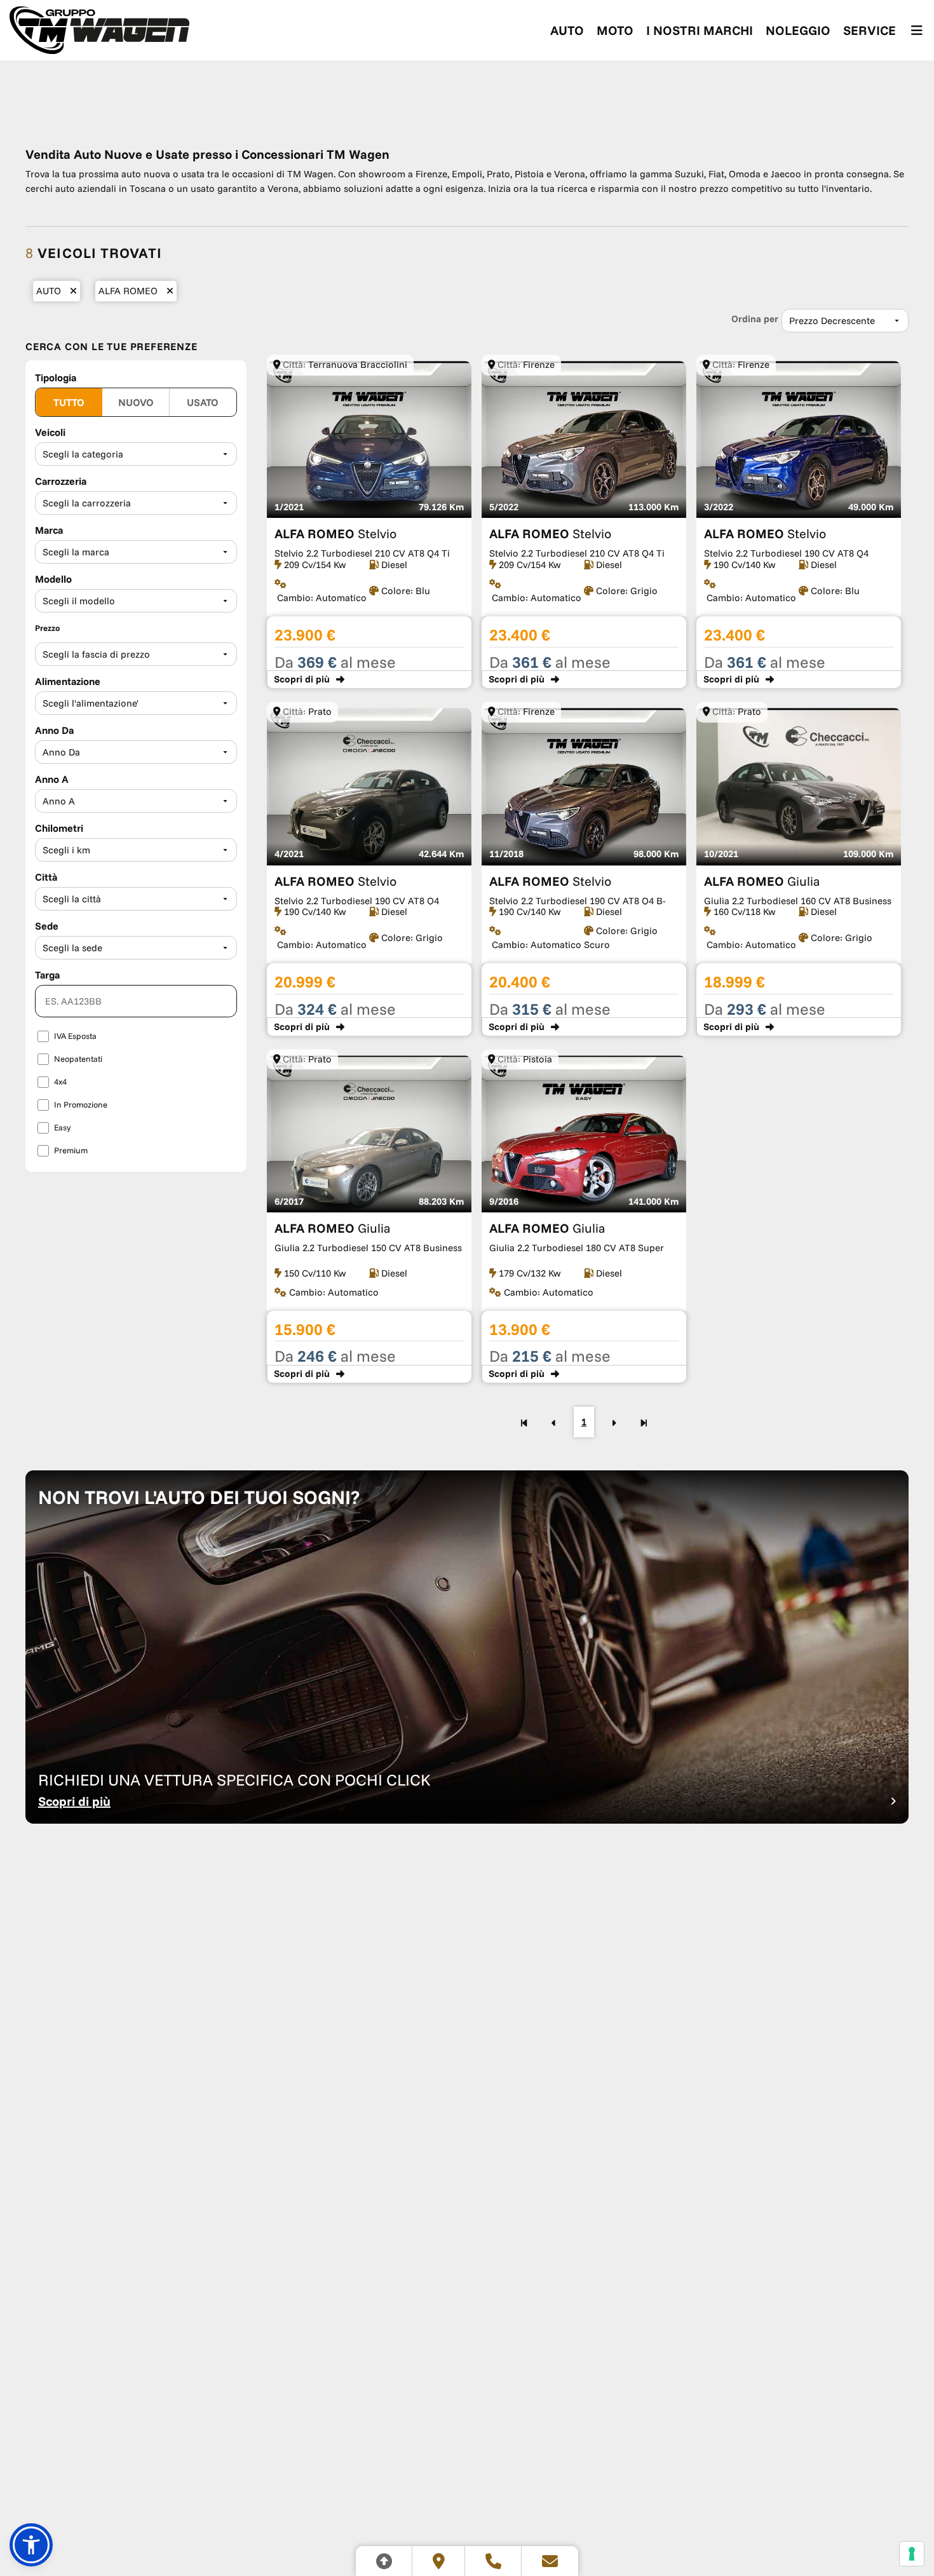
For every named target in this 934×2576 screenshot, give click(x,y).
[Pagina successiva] (614, 1422)
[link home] (99, 30)
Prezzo (47, 628)
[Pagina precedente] (554, 1422)
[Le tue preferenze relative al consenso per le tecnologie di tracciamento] (912, 2554)
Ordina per (755, 319)
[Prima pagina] (524, 1422)
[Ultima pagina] (644, 1422)
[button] (31, 2545)
